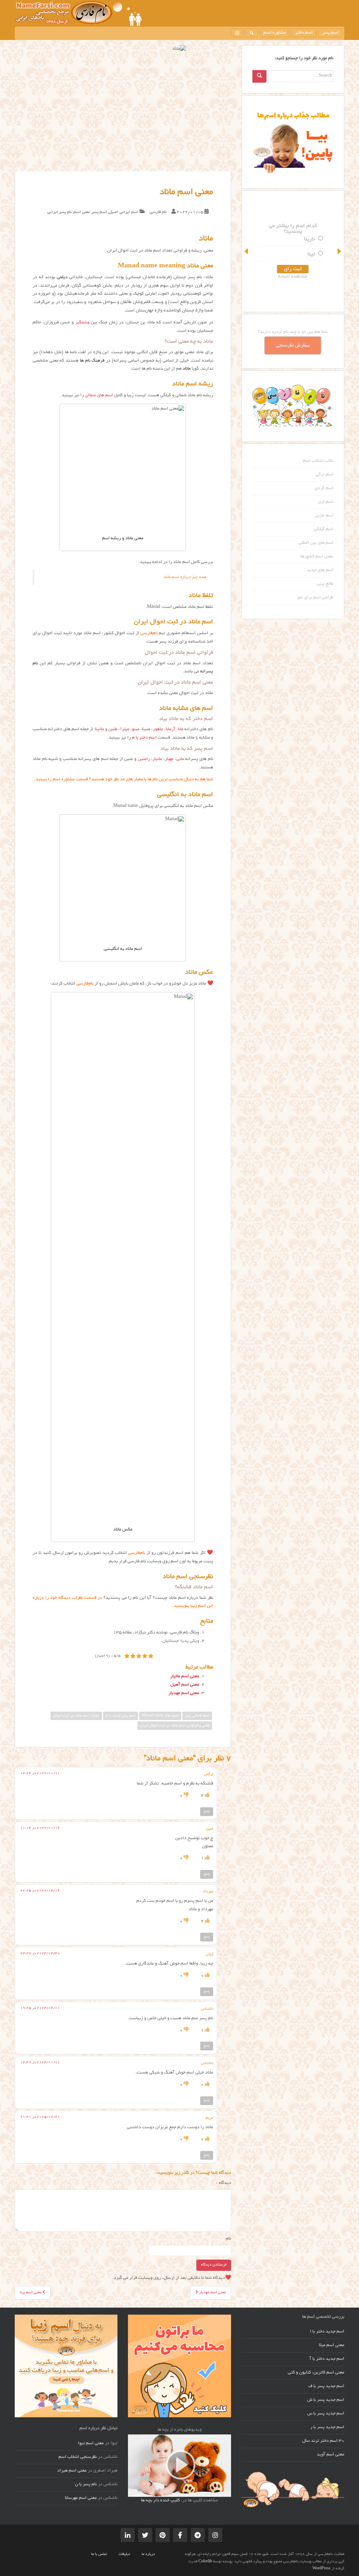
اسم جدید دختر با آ (327, 2359)
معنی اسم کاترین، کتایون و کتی (316, 2373)
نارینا (309, 239)
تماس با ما (99, 2554)
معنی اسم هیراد (72, 2471)
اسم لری (326, 502)
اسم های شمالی (99, 396)
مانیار (157, 759)
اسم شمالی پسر (197, 1716)
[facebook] (180, 2535)
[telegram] (198, 2535)
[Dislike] (186, 1796)
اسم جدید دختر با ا (327, 2332)
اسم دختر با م (144, 738)
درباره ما (148, 2554)
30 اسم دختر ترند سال (323, 2441)
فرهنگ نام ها (92, 361)
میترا (125, 729)
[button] (247, 251)
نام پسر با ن (86, 2485)
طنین (113, 729)
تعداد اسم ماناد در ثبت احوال (76, 1716)
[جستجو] (252, 33)
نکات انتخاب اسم (318, 461)
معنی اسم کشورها (317, 557)
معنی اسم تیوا (91, 2444)
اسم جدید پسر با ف (326, 2386)
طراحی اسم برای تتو (315, 598)
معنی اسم (82, 212)
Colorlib (205, 2562)
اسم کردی (324, 488)
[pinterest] (163, 2535)
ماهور (158, 729)
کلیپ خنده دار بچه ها (160, 2501)
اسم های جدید (320, 570)
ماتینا (99, 729)
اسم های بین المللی (316, 543)
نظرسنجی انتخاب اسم (78, 2457)
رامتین (144, 759)
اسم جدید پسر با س (326, 2414)
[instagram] (237, 33)
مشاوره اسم (275, 33)
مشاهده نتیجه (293, 276)
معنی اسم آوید (331, 2455)
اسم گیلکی (324, 529)
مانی (180, 759)
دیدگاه (223, 2183)
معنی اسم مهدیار (184, 1693)
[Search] (259, 76)
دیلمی (62, 278)
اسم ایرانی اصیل (124, 212)
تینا (311, 254)
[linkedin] (128, 2535)
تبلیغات (124, 2554)
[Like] (207, 1796)
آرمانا (171, 729)
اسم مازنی (324, 516)
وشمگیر (82, 323)
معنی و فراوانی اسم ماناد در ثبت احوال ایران (175, 1726)
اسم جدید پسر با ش (326, 2400)
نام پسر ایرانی (60, 212)
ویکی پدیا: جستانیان (181, 1641)
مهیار (169, 759)
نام (228, 2239)
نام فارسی (158, 212)
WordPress (321, 2569)
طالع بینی (325, 584)
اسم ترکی (324, 475)
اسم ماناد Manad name (160, 1716)
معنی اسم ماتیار (185, 1677)
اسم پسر (330, 33)
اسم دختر (304, 33)
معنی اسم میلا (332, 2345)
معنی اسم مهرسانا (81, 2498)
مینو (136, 729)
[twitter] (145, 2535)
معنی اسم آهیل (185, 1685)
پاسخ (207, 1811)
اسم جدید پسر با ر (327, 2427)
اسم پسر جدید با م (121, 1716)
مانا (181, 729)
